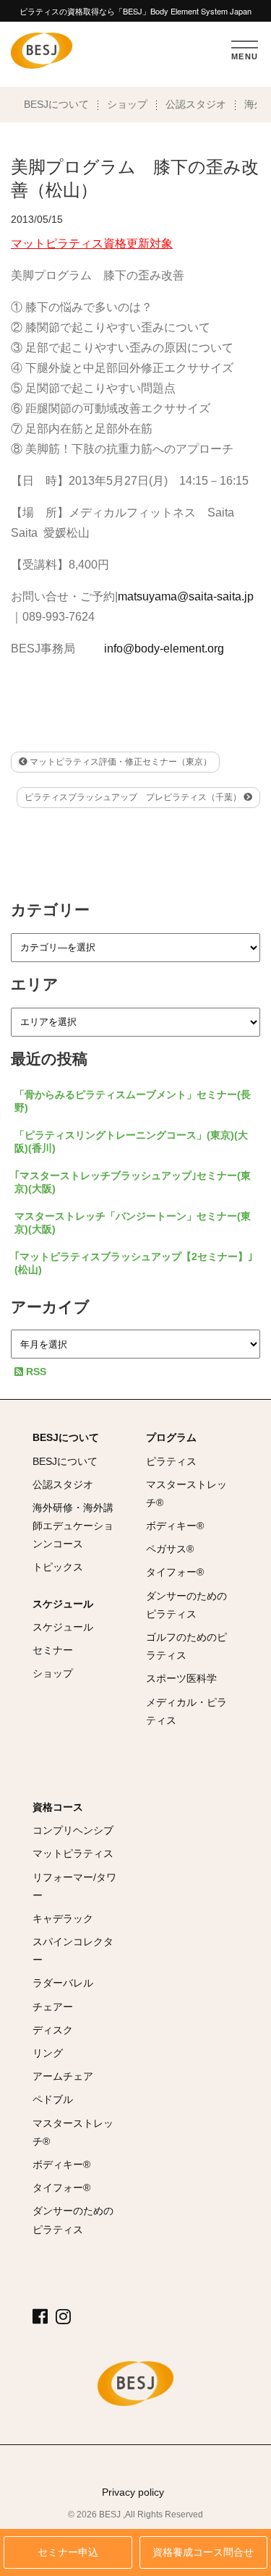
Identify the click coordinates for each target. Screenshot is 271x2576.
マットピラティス (73, 1853)
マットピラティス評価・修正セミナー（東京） (120, 762)
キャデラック (63, 1918)
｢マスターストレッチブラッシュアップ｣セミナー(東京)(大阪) (133, 1182)
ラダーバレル (63, 1983)
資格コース (58, 1807)
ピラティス (171, 1461)
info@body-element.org (164, 649)
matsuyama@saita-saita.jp (186, 596)
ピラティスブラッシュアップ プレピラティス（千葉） (134, 797)
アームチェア (63, 2076)
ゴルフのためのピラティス (186, 1646)
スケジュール (63, 1604)
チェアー (53, 2007)
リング (48, 2053)
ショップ (127, 104)
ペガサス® (170, 1549)
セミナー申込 (68, 2552)
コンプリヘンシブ (73, 1830)
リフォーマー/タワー (74, 1886)
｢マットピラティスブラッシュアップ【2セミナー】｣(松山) (134, 1263)
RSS (35, 1372)
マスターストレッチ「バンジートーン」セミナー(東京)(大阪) (133, 1223)
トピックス (58, 1567)
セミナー (53, 1650)
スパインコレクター (73, 1951)
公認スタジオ (196, 104)
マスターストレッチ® (186, 1493)
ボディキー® (175, 1526)
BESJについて (56, 104)
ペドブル (53, 2099)
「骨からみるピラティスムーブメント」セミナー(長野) (133, 1101)
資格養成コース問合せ (203, 2552)
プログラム (171, 1437)
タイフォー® (175, 1572)
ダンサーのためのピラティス (186, 1605)
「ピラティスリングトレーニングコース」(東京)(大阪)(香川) (131, 1142)
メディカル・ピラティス (186, 1711)
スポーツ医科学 (181, 1678)
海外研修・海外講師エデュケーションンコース (73, 1526)
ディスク (53, 2030)
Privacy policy (133, 2492)
